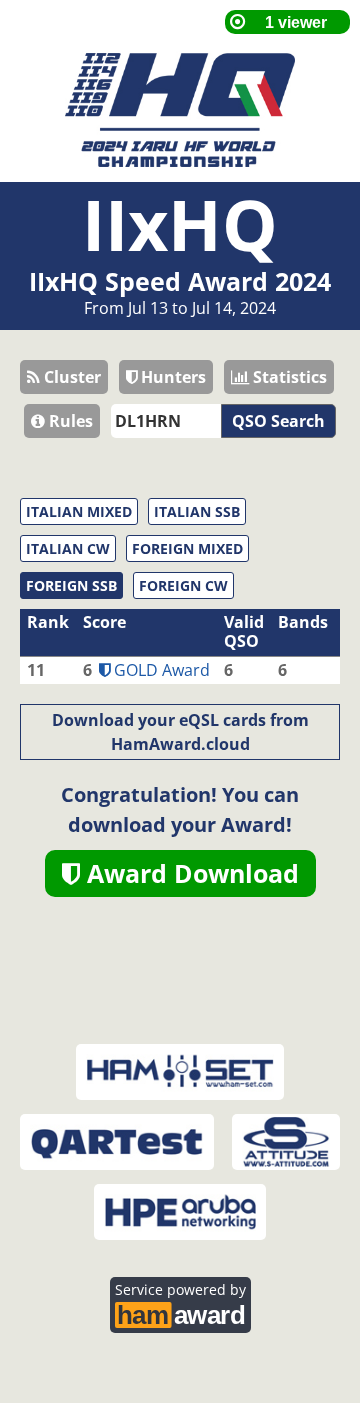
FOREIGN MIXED (187, 548)
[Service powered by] (180, 1312)
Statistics (288, 377)
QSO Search (278, 421)
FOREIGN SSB (71, 585)
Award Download (189, 873)
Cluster (70, 377)
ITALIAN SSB (197, 511)
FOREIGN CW (183, 585)
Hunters (171, 377)
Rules (69, 421)
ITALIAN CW (68, 548)
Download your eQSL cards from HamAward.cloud (180, 732)
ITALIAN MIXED (79, 511)
